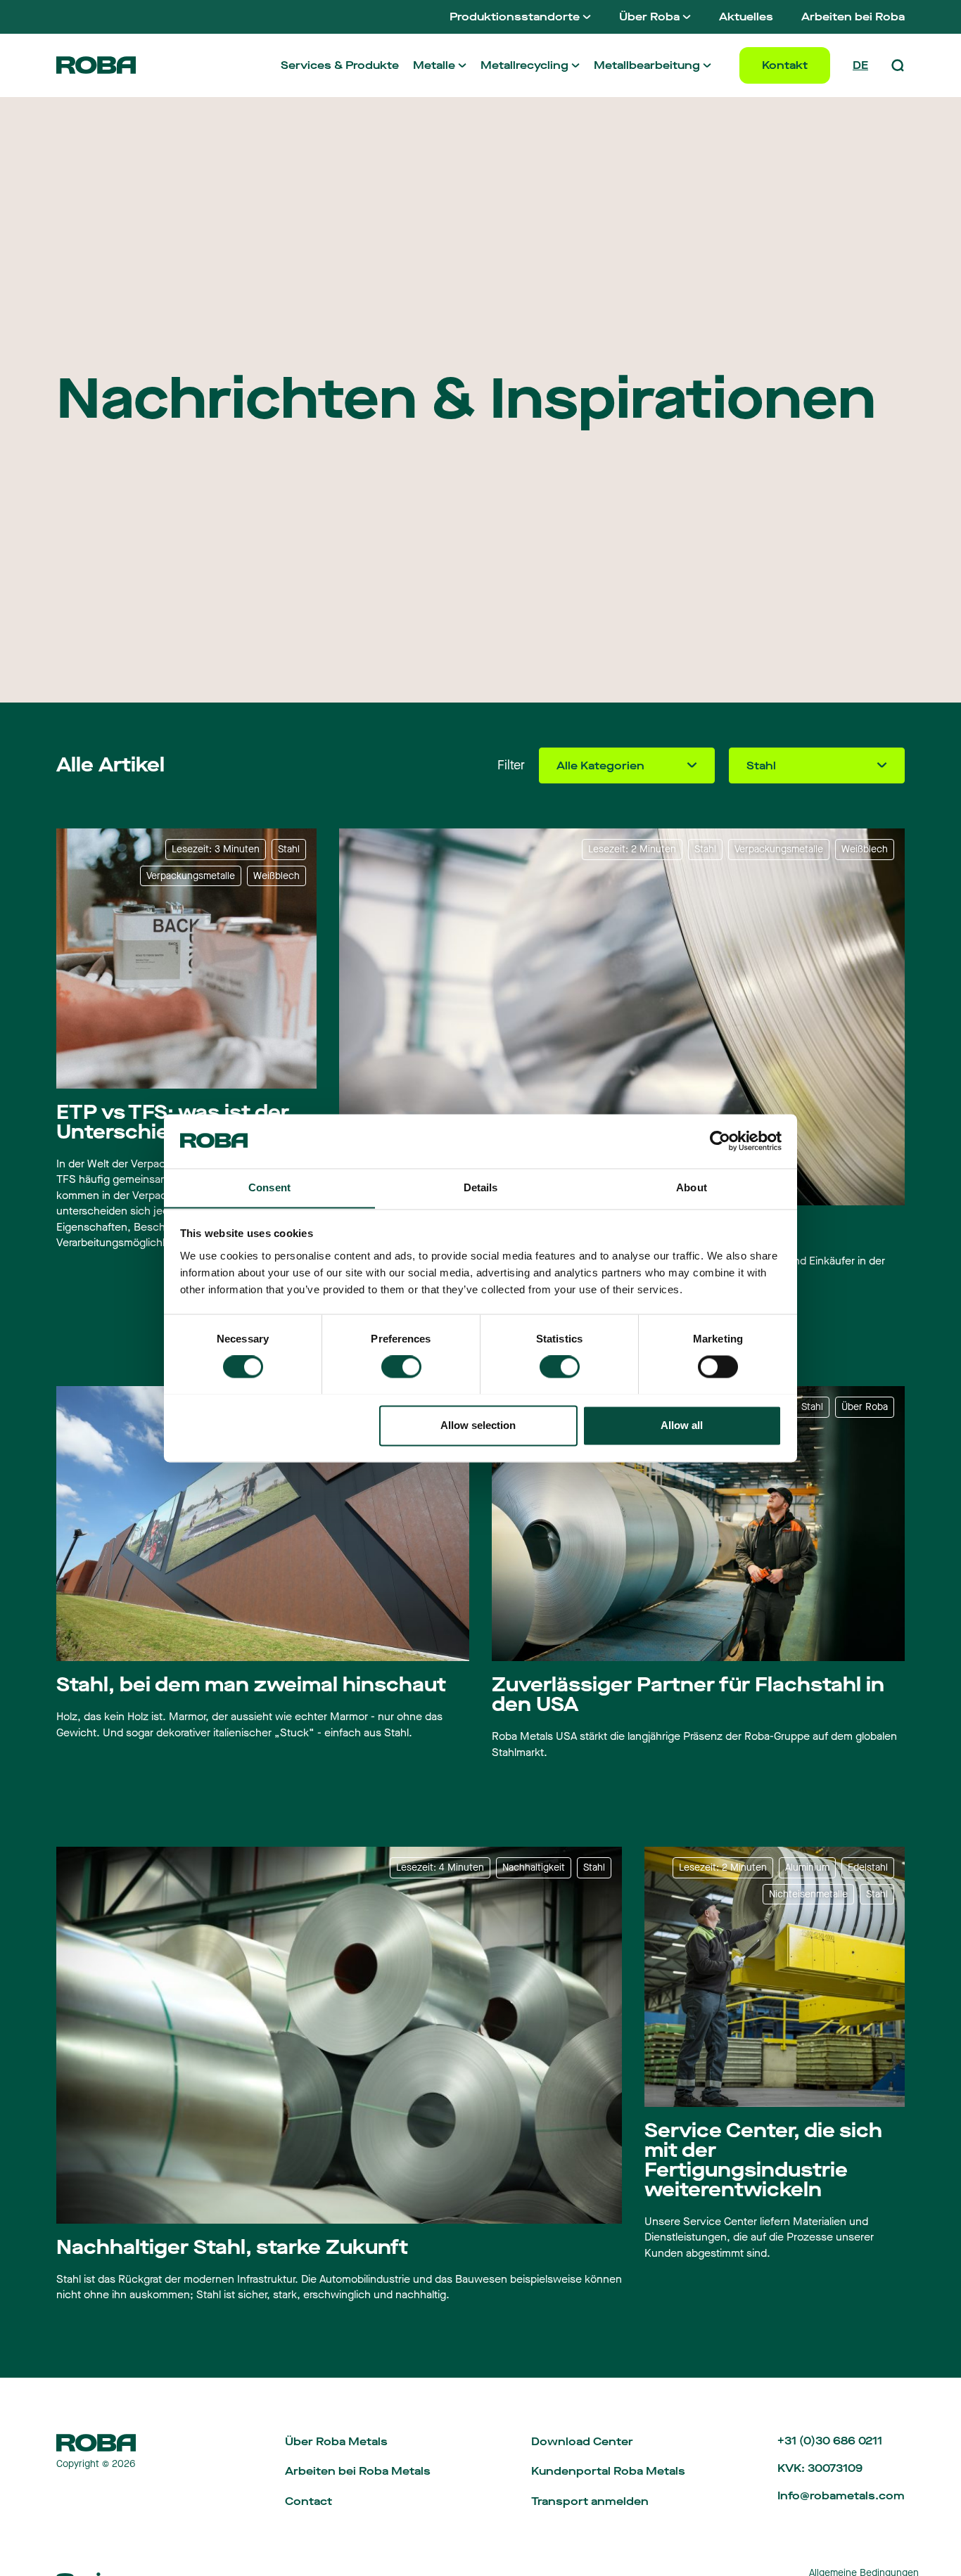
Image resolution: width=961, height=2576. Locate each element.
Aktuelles (746, 17)
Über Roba (649, 17)
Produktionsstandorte (515, 17)
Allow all (682, 1425)
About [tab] (692, 1187)
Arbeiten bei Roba (853, 17)
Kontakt (785, 65)
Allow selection (478, 1425)
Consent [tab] (269, 1187)
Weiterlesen (91, 1762)
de (860, 65)
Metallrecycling (524, 65)
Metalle (434, 65)
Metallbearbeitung (647, 65)
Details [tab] (481, 1187)
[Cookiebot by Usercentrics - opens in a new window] (720, 1141)
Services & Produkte (340, 65)
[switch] (401, 1366)
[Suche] (898, 65)
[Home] (96, 65)
